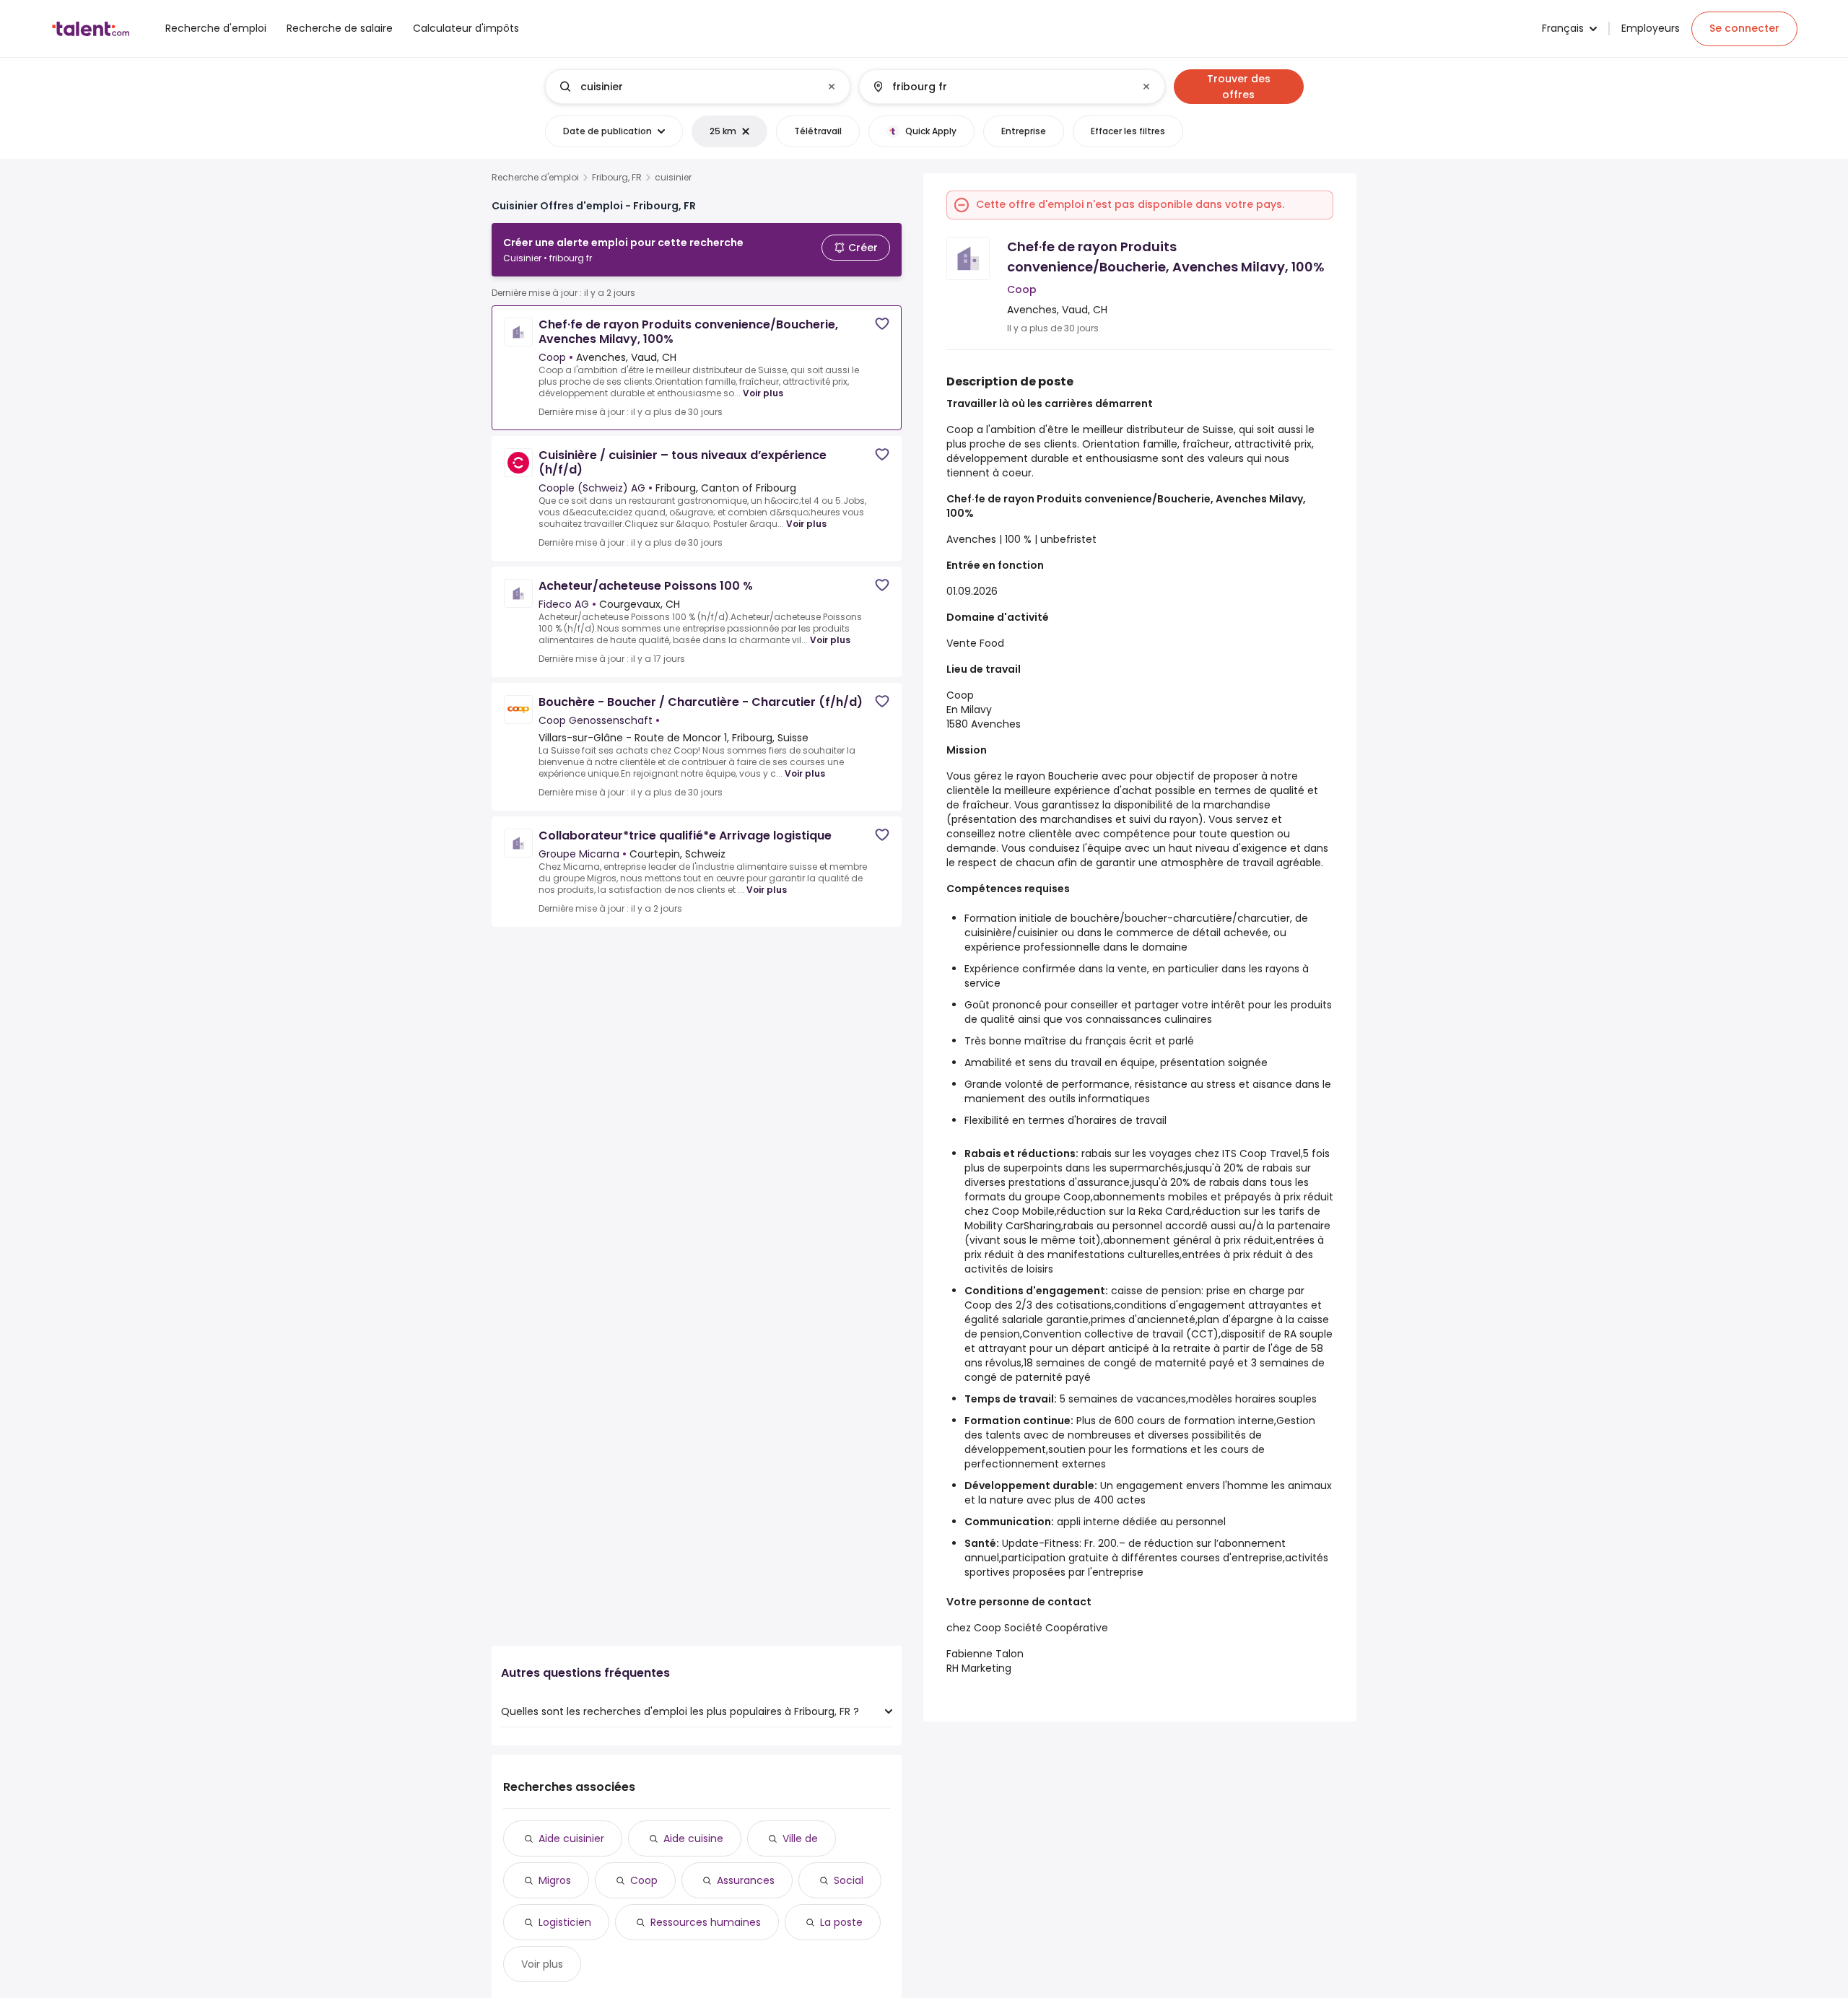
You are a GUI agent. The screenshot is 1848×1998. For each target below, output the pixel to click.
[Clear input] (832, 87)
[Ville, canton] (1000, 87)
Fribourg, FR (617, 178)
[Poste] (686, 87)
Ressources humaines (706, 1922)
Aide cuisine (693, 1838)
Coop (644, 1880)
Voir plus (763, 393)
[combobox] (697, 87)
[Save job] (882, 324)
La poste (841, 1922)
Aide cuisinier (571, 1838)
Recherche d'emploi (535, 178)
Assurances (746, 1880)
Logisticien (565, 1922)
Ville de (800, 1838)
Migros (555, 1880)
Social (849, 1880)
